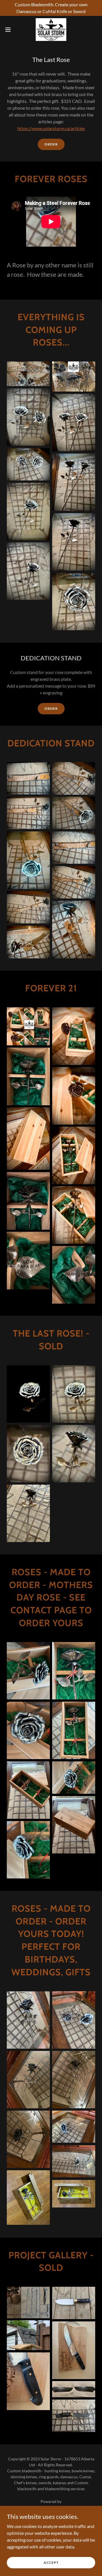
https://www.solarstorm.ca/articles (51, 128)
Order (51, 144)
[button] (10, 30)
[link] (51, 30)
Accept (51, 2563)
